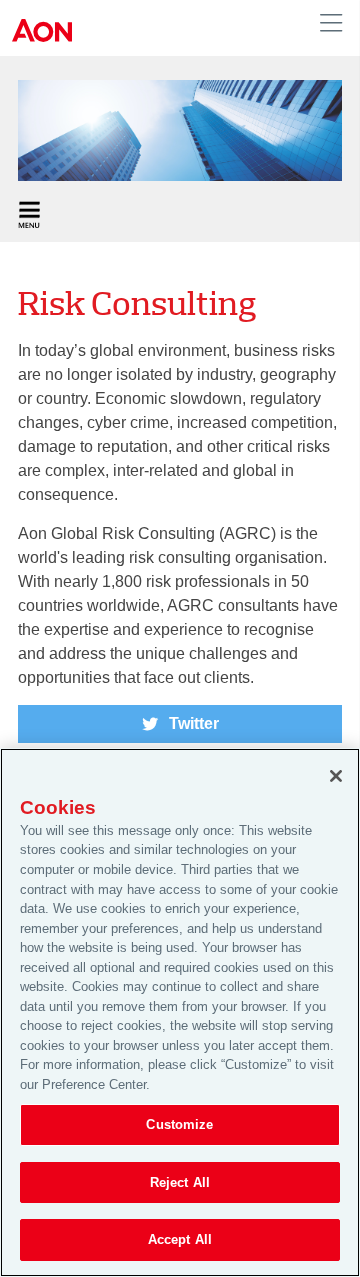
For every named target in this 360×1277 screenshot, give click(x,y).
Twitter (194, 723)
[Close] (336, 776)
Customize (179, 1124)
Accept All (180, 1239)
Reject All (180, 1182)
